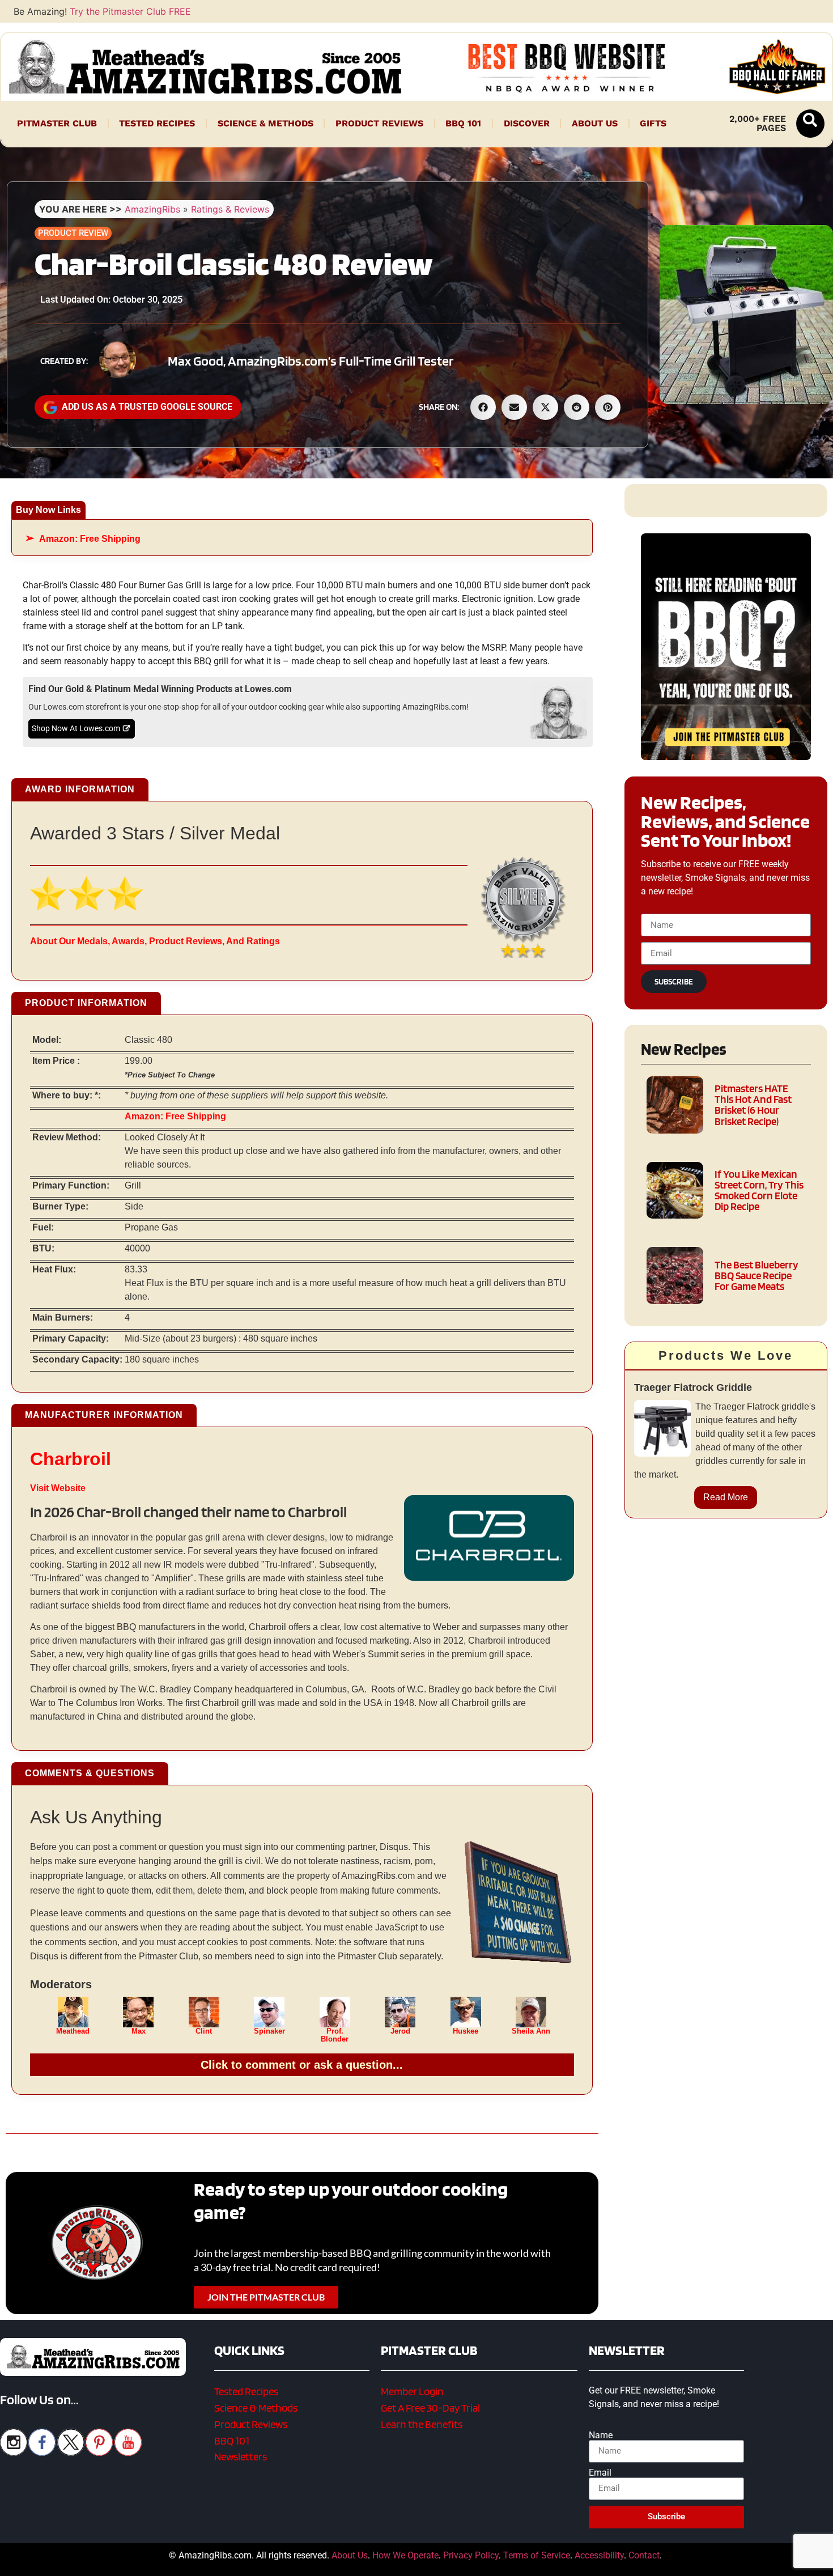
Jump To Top (726, 2562)
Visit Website (58, 1488)
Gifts (653, 123)
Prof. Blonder (335, 2035)
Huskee (466, 2031)
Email (600, 2473)
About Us (595, 123)
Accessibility (599, 2555)
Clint (204, 2031)
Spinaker (269, 2031)
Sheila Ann (531, 2031)
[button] (810, 124)
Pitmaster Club (57, 123)
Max (139, 2031)
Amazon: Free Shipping (90, 539)
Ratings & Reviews (230, 209)
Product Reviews (379, 123)
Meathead (73, 2031)
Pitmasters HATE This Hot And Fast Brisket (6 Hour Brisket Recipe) (753, 1105)
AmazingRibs (152, 209)
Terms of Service (537, 2555)
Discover (527, 123)
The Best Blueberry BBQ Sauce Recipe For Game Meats (756, 1276)
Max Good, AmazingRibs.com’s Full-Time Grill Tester (311, 361)
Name (601, 2435)
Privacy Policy (471, 2555)
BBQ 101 (463, 123)
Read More (726, 1497)
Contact (644, 2555)
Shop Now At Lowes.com (76, 729)
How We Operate (405, 2555)
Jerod (400, 2031)
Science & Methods (265, 123)
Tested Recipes (157, 123)
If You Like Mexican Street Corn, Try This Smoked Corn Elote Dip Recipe (759, 1191)
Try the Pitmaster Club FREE (130, 11)
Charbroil (71, 1459)
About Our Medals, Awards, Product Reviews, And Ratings (155, 941)
